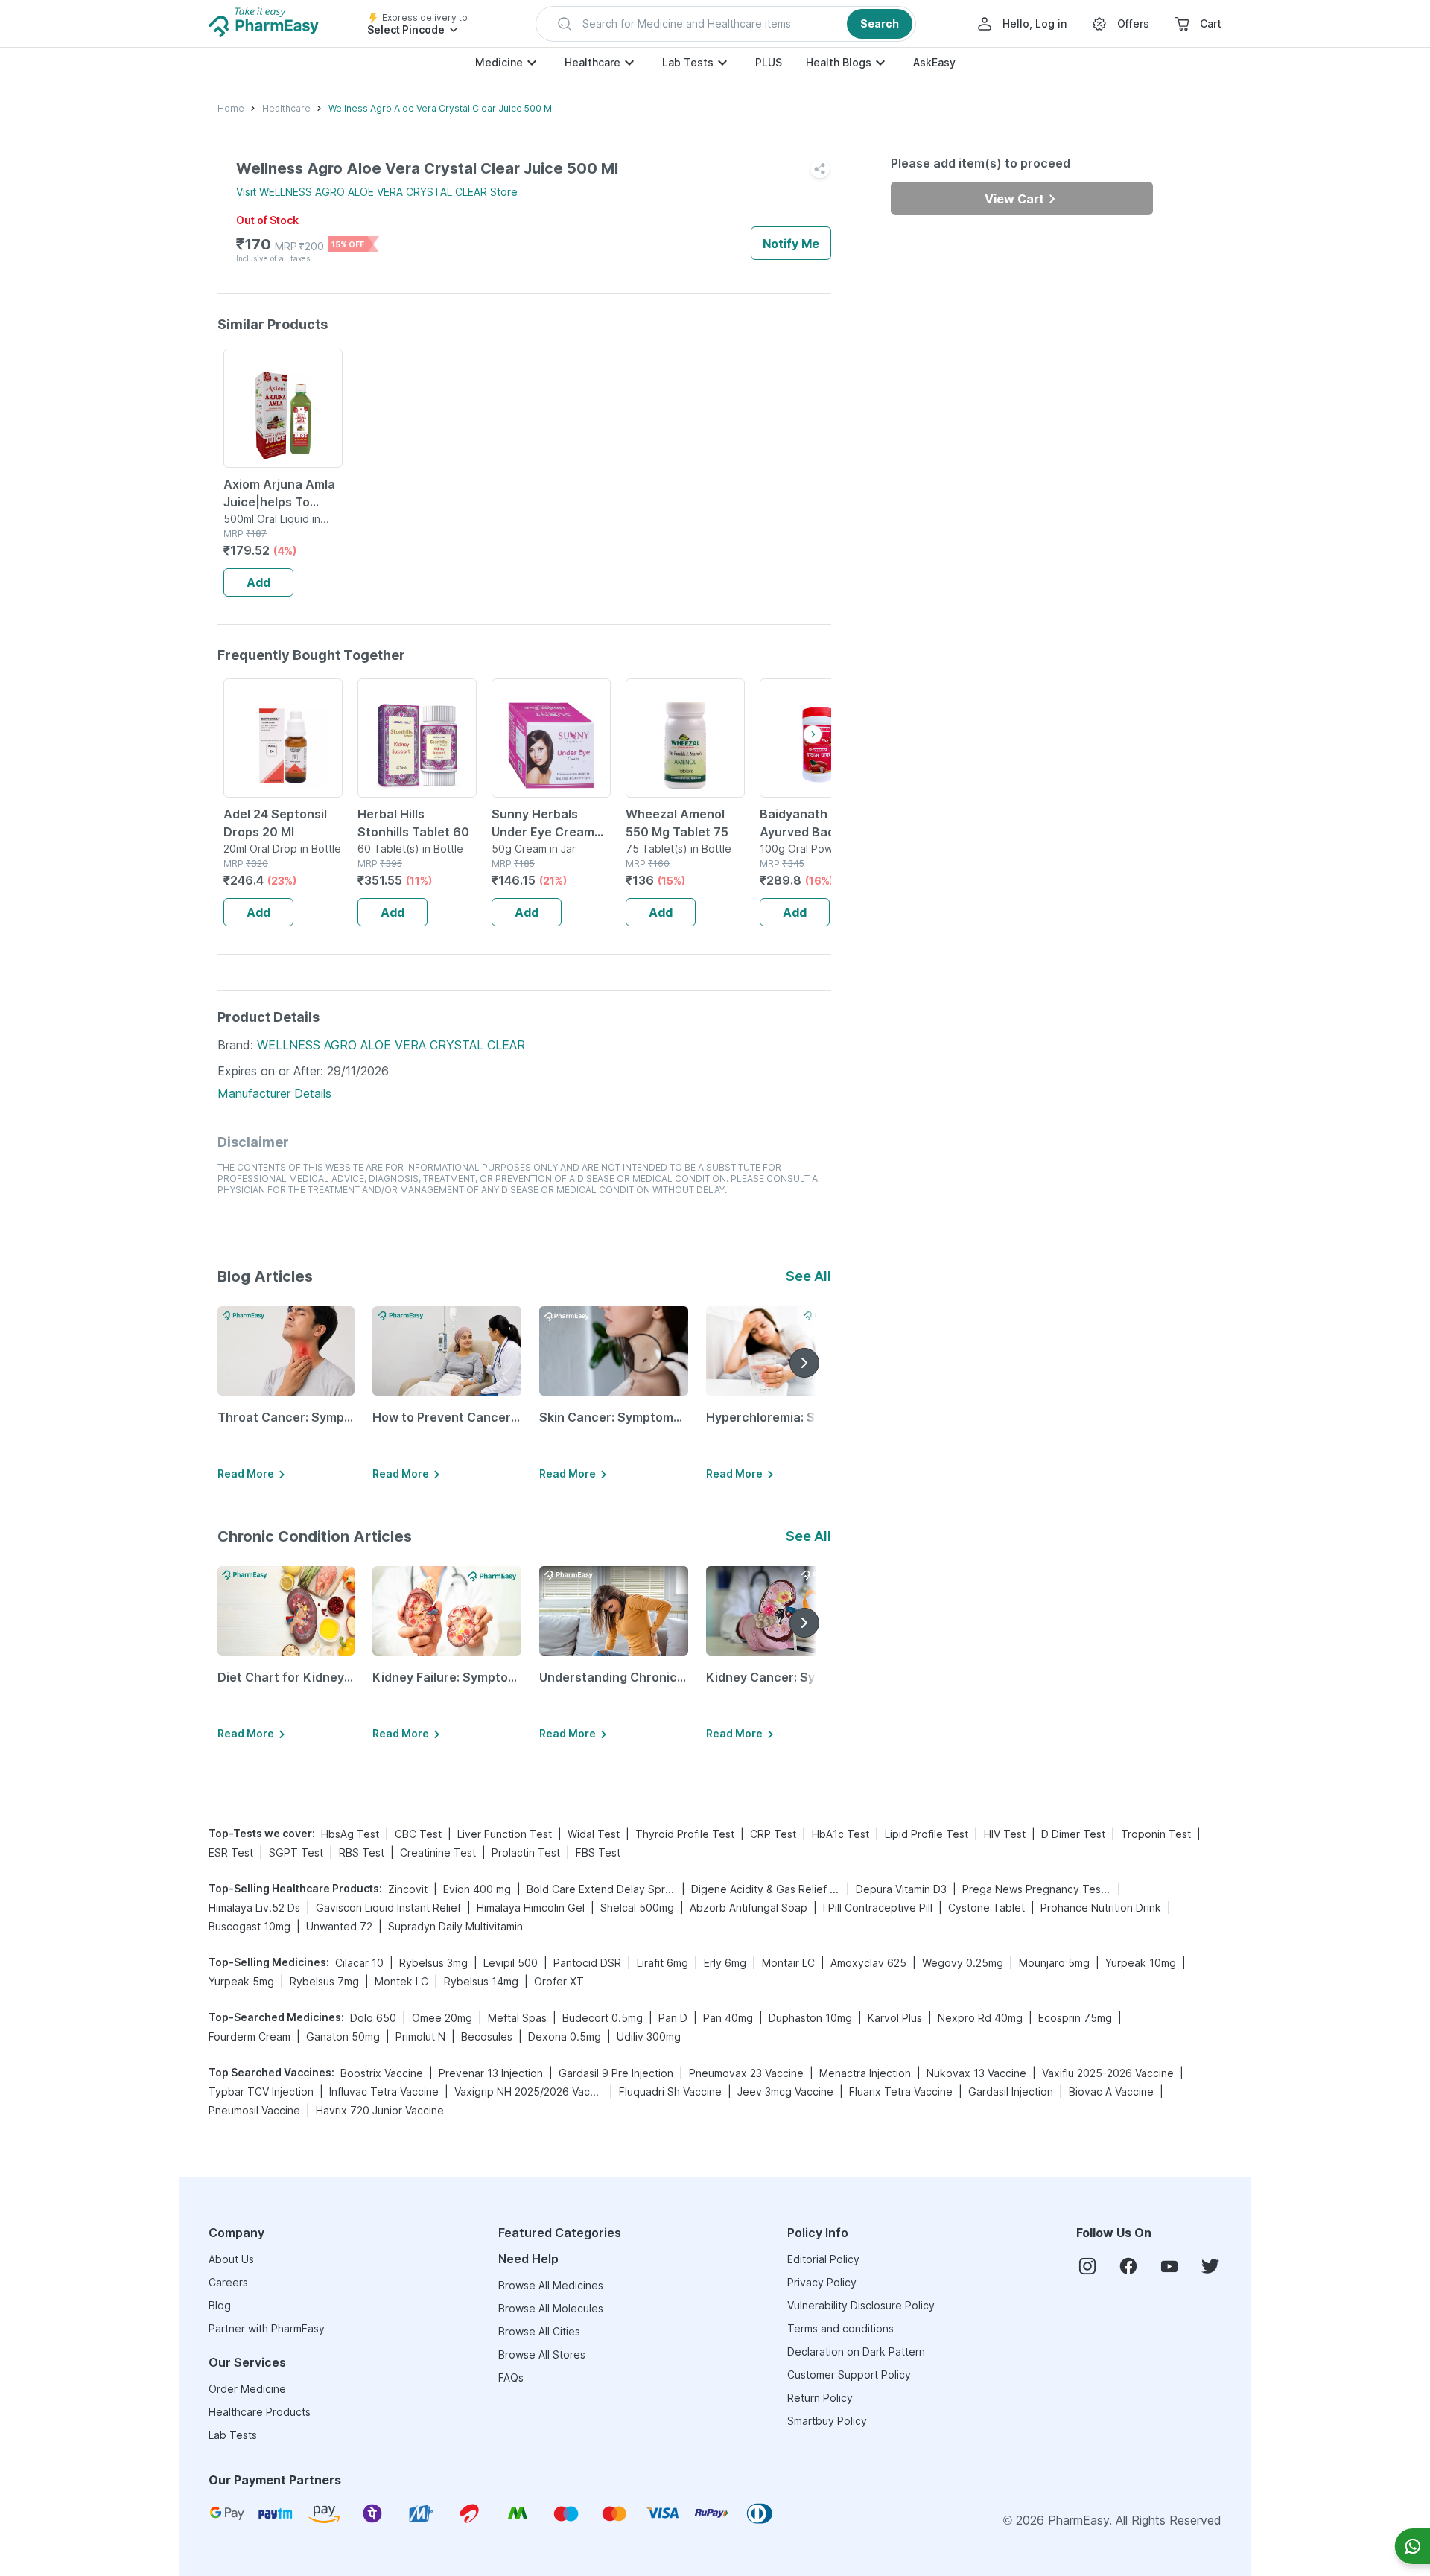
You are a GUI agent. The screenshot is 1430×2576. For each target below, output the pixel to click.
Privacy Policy (822, 2282)
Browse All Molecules (551, 2308)
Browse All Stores (542, 2354)
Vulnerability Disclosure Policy (861, 2305)
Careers (228, 2282)
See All (808, 1276)
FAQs (511, 2378)
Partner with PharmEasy (267, 2328)
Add (258, 582)
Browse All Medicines (551, 2285)
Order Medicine (247, 2389)
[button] (726, 24)
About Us (231, 2259)
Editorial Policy (823, 2259)
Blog (220, 2305)
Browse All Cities (539, 2331)
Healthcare (592, 62)
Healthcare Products (260, 2412)
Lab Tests (688, 62)
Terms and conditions (840, 2328)
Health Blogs (839, 62)
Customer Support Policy (849, 2375)
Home (231, 108)
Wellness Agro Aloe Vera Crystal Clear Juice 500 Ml (441, 108)
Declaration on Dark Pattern (856, 2351)
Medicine (499, 62)
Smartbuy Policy (827, 2421)
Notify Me (791, 244)
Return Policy (820, 2398)
